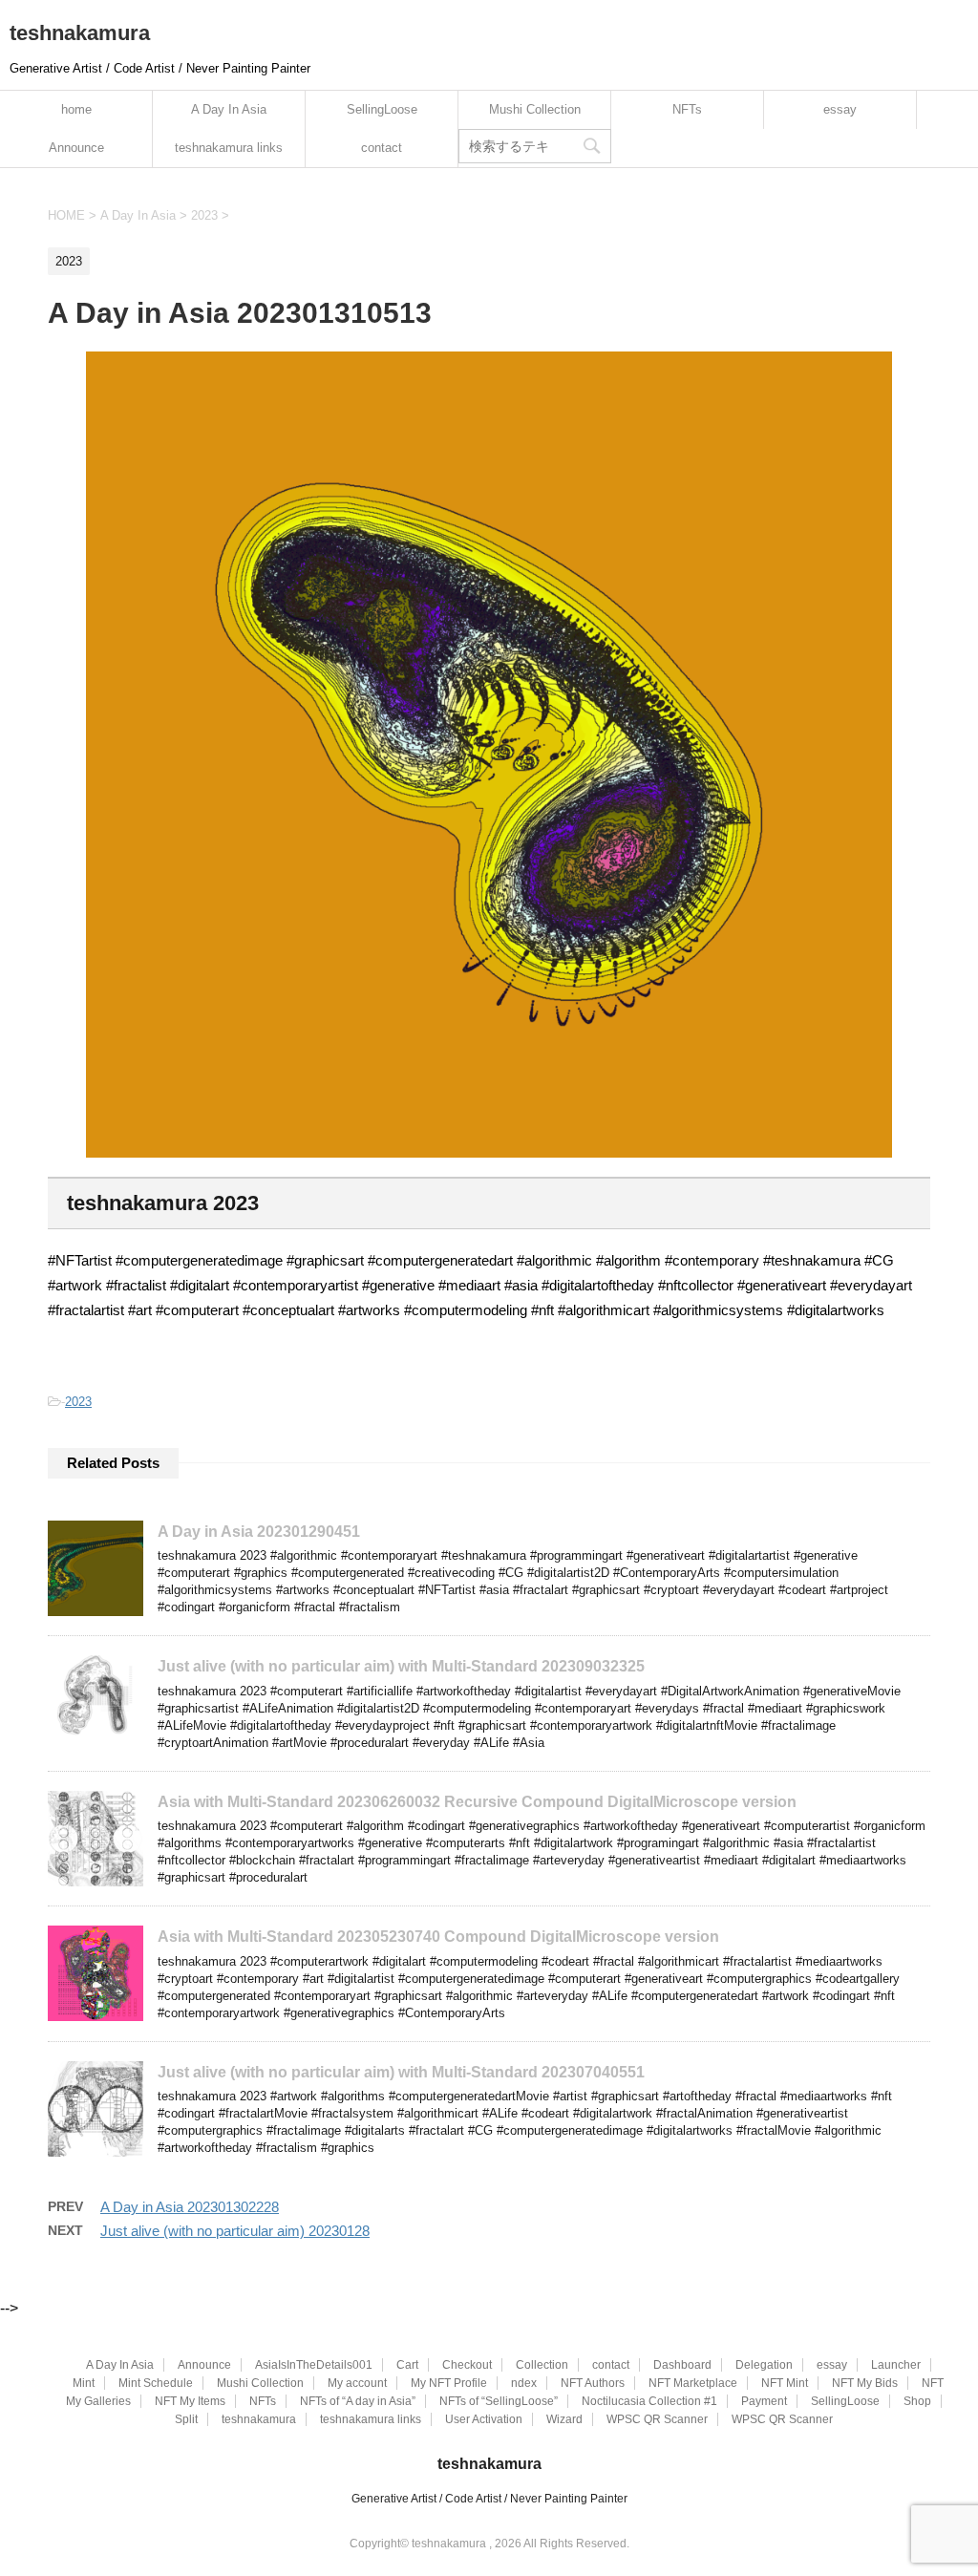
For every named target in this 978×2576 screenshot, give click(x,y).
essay (840, 109)
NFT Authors (593, 2383)
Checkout (467, 2365)
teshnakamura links (229, 148)
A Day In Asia (229, 109)
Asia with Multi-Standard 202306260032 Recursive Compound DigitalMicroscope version (477, 1802)
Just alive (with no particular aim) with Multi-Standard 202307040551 (401, 2072)
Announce (76, 148)
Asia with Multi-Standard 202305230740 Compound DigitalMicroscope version (438, 1937)
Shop (917, 2401)
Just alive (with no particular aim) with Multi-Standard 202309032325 (401, 1666)
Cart (407, 2365)
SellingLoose (382, 109)
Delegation (764, 2365)
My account (357, 2383)
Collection (542, 2365)
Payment (764, 2401)
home (76, 109)
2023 (78, 1402)
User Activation (484, 2419)
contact (382, 148)
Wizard (564, 2419)
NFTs (687, 109)
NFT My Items (190, 2401)
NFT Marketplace (693, 2383)
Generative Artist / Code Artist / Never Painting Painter (489, 2499)
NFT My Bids (865, 2383)
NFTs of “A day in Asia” (358, 2401)
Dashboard (682, 2365)
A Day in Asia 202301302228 (190, 2207)
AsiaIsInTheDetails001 (314, 2365)
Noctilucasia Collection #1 (649, 2401)
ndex (524, 2383)
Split (186, 2419)
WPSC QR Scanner (657, 2419)
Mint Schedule (156, 2383)
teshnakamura (80, 33)
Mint (84, 2383)
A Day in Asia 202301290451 (259, 1532)
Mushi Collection (535, 109)
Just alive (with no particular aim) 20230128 (235, 2231)
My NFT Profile (449, 2383)
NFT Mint (785, 2383)
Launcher (896, 2365)
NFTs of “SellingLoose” (499, 2401)
